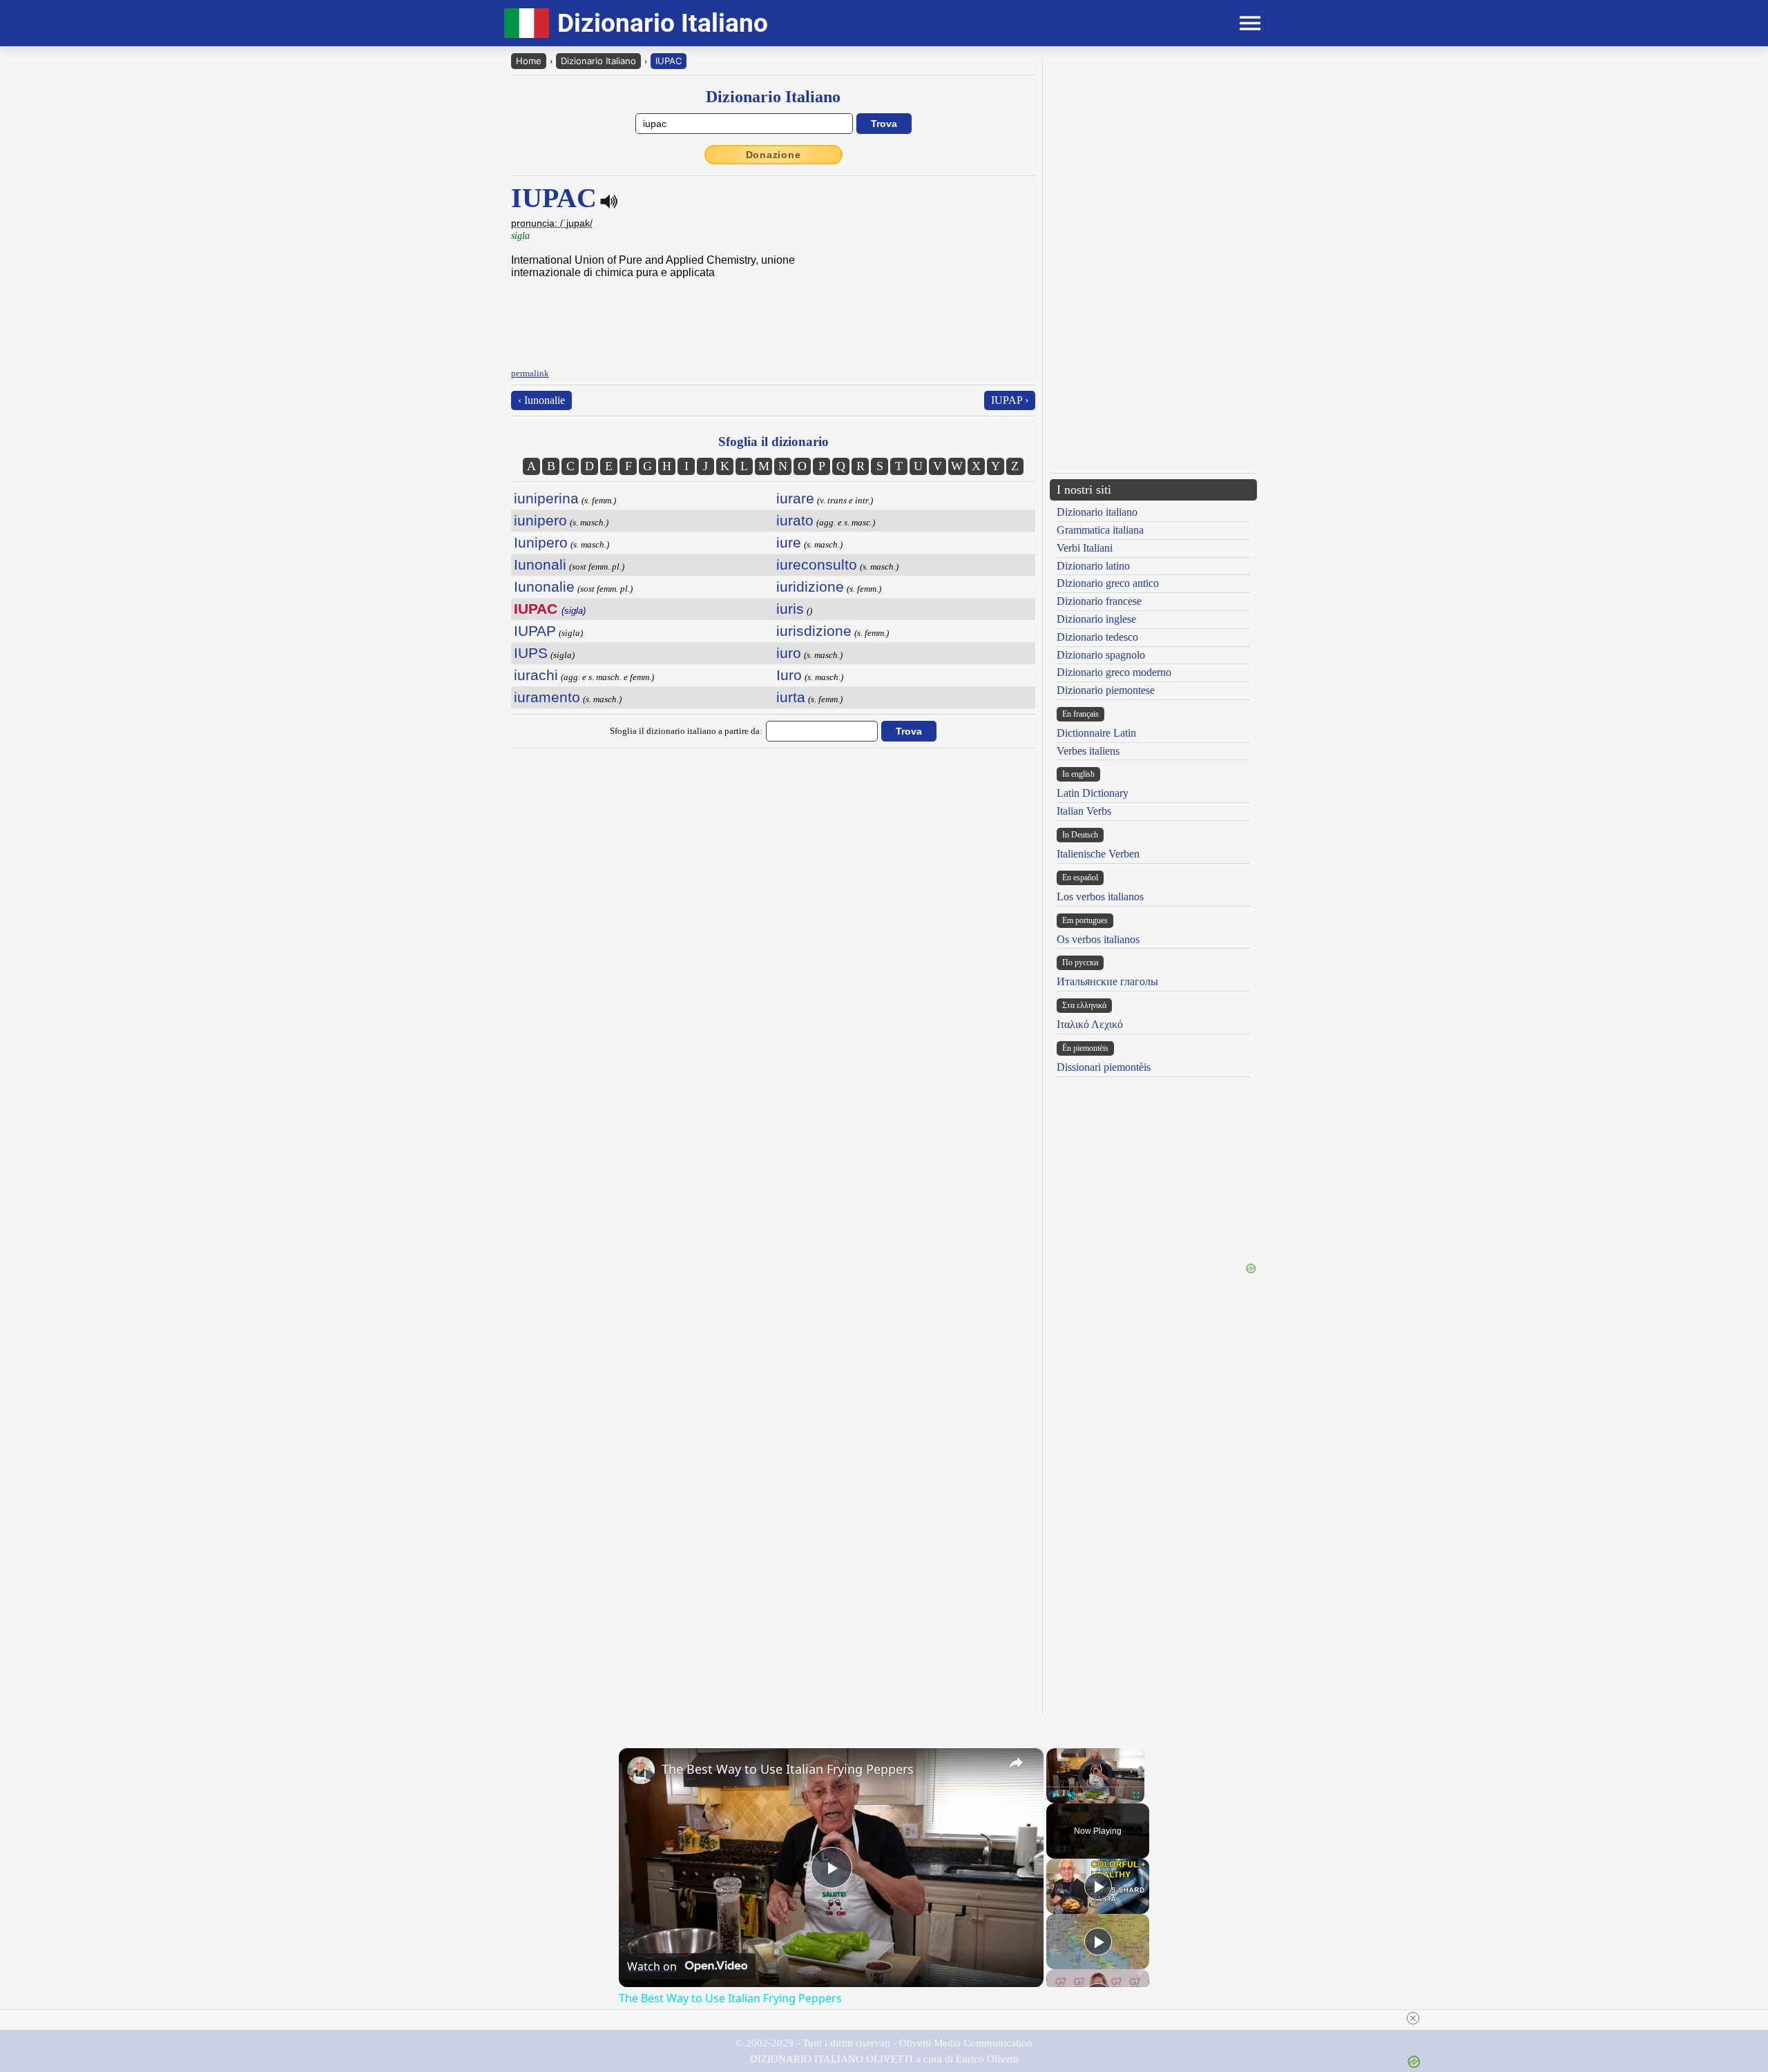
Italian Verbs (1084, 811)
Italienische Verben (1098, 854)
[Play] (1055, 1795)
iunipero (540, 520)
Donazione (773, 155)
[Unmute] (1071, 1795)
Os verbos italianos (1098, 939)
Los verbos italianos (1100, 897)
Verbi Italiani (1085, 548)
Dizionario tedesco (1097, 637)
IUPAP (535, 631)
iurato (795, 520)
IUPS (531, 653)
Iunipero (541, 542)
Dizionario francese (1099, 601)
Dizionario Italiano (598, 61)
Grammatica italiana (1100, 530)
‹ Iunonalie (541, 400)
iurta (791, 697)
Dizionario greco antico (1108, 583)
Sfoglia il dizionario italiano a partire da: (686, 731)
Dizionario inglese (1096, 619)
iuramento (547, 697)
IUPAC (669, 61)
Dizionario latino (1093, 566)
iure (789, 542)
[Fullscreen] (1136, 1795)
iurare (795, 498)
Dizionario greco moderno (1114, 672)
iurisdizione (814, 631)
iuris (790, 609)
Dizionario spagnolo (1101, 655)
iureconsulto (817, 564)
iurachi (536, 675)
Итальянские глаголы (1107, 981)
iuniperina (546, 498)
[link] (641, 1770)
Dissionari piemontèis (1104, 1067)
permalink (530, 373)
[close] (1413, 2018)
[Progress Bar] (1095, 1787)
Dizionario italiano (1097, 512)
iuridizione (810, 587)
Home (529, 61)
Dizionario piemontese (1106, 690)
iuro (789, 653)
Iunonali (540, 564)
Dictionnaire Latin (1096, 733)
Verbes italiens (1088, 751)
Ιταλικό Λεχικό (1090, 1024)
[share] (1016, 1763)
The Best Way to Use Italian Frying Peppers (788, 1769)
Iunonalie (544, 587)
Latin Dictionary (1093, 793)
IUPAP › (1010, 400)
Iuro (789, 675)
